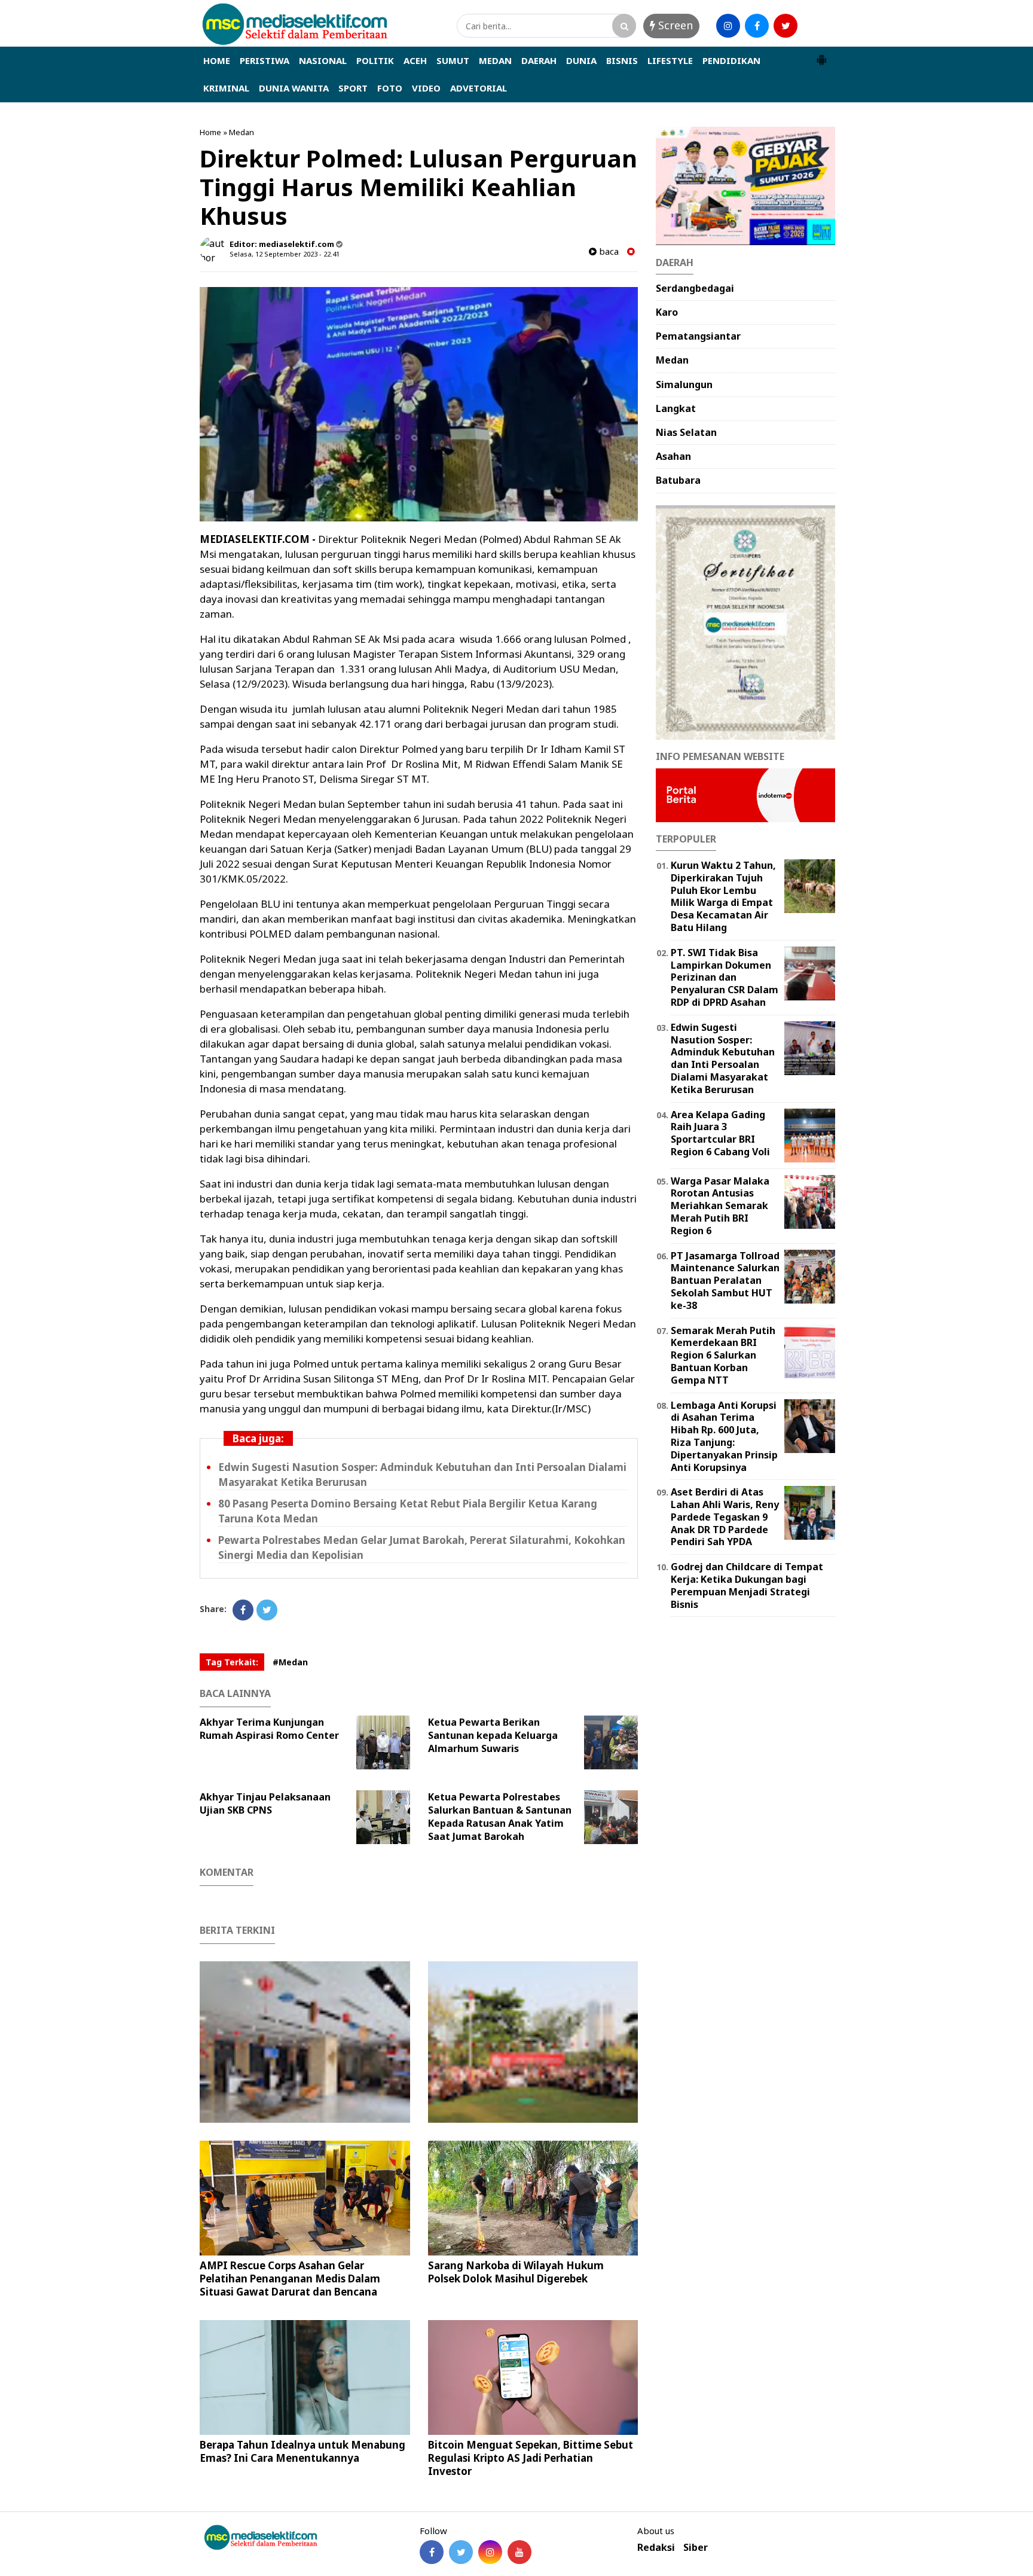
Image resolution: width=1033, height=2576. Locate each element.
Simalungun (684, 384)
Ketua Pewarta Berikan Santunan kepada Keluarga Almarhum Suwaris (493, 1735)
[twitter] (786, 26)
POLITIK (375, 60)
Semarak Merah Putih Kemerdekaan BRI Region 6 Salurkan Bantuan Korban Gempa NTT (723, 1355)
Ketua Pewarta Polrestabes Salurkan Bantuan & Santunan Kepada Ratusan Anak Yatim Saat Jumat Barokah (500, 1817)
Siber (696, 2548)
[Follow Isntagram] (490, 2552)
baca (608, 251)
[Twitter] (267, 1610)
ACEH (415, 60)
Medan (242, 132)
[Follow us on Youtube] (519, 2552)
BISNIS (622, 60)
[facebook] (757, 26)
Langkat (676, 408)
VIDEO (426, 88)
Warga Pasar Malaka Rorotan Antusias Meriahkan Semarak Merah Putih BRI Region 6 (720, 1206)
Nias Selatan (686, 432)
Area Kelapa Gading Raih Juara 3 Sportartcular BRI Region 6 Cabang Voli (720, 1133)
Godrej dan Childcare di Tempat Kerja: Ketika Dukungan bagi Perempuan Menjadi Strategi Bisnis (747, 1585)
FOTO (390, 88)
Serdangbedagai (695, 288)
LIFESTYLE (670, 60)
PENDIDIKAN (731, 60)
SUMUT (453, 60)
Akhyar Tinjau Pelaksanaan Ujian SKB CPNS (265, 1803)
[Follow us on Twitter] (461, 2552)
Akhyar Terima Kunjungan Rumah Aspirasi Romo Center (272, 1729)
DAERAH (539, 60)
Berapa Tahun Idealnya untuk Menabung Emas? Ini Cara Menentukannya (302, 2451)
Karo (667, 312)
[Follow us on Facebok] (432, 2552)
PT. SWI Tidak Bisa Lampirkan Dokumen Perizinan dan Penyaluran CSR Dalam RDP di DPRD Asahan (725, 977)
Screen (674, 25)
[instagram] (728, 26)
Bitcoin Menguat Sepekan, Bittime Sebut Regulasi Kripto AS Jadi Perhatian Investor (531, 2458)
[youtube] (814, 26)
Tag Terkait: (232, 1662)
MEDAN (495, 60)
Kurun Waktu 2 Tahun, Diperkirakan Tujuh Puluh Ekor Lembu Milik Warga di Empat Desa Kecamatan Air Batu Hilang (723, 896)
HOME (217, 60)
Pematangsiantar (698, 336)
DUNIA (581, 60)
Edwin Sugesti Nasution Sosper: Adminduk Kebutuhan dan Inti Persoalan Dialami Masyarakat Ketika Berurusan (723, 1058)
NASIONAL (323, 60)
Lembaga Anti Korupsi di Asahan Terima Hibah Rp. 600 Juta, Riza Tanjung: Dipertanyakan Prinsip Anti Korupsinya (724, 1436)
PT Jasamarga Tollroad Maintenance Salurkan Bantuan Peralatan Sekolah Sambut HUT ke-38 (725, 1281)
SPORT (353, 88)
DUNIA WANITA (294, 88)
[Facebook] (243, 1610)
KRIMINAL (226, 88)
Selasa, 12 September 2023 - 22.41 (285, 254)
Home (210, 132)
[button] (821, 55)
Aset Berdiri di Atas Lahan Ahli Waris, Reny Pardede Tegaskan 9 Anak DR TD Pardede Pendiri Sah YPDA (725, 1517)
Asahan (673, 456)
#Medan (290, 1662)
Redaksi (656, 2548)
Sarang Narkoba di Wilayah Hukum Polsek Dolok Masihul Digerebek (516, 2272)
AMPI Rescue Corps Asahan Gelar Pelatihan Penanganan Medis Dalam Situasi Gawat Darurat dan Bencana (290, 2279)
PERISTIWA (265, 60)
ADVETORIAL (479, 88)
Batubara (678, 480)
